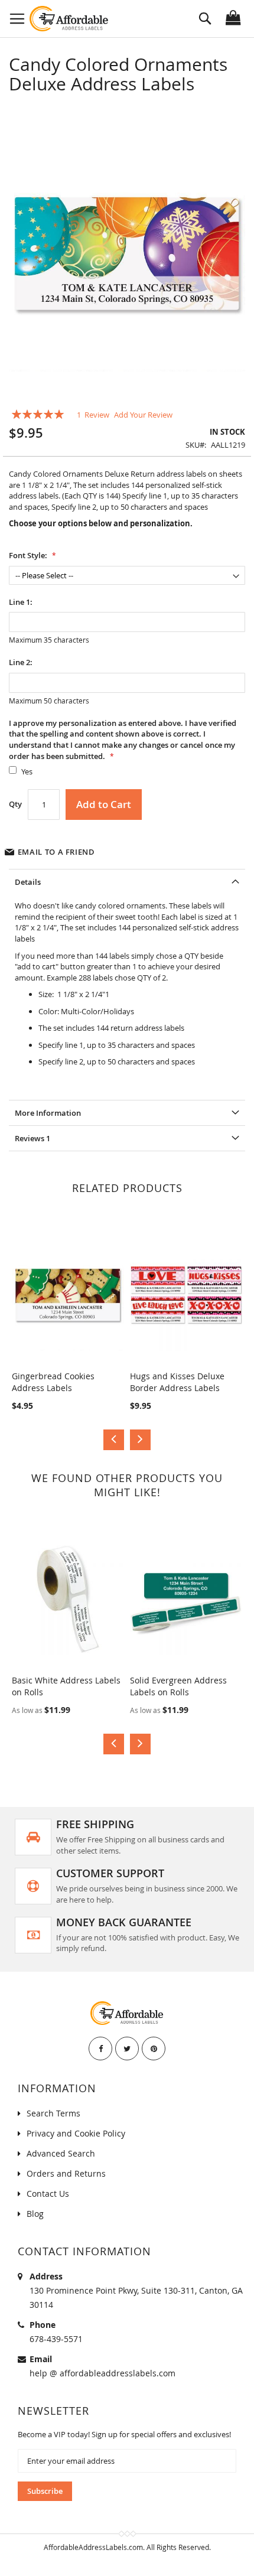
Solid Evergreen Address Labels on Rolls (178, 1686)
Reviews (32, 1138)
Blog (35, 2214)
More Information (48, 1113)
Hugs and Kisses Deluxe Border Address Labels (177, 1382)
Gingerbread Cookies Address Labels (53, 1382)
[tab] (127, 882)
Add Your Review (143, 415)
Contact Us (48, 2194)
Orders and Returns (66, 2173)
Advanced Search (61, 2153)
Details (28, 882)
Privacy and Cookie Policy (76, 2133)
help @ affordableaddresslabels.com (102, 2373)
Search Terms (53, 2113)
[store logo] (69, 19)
